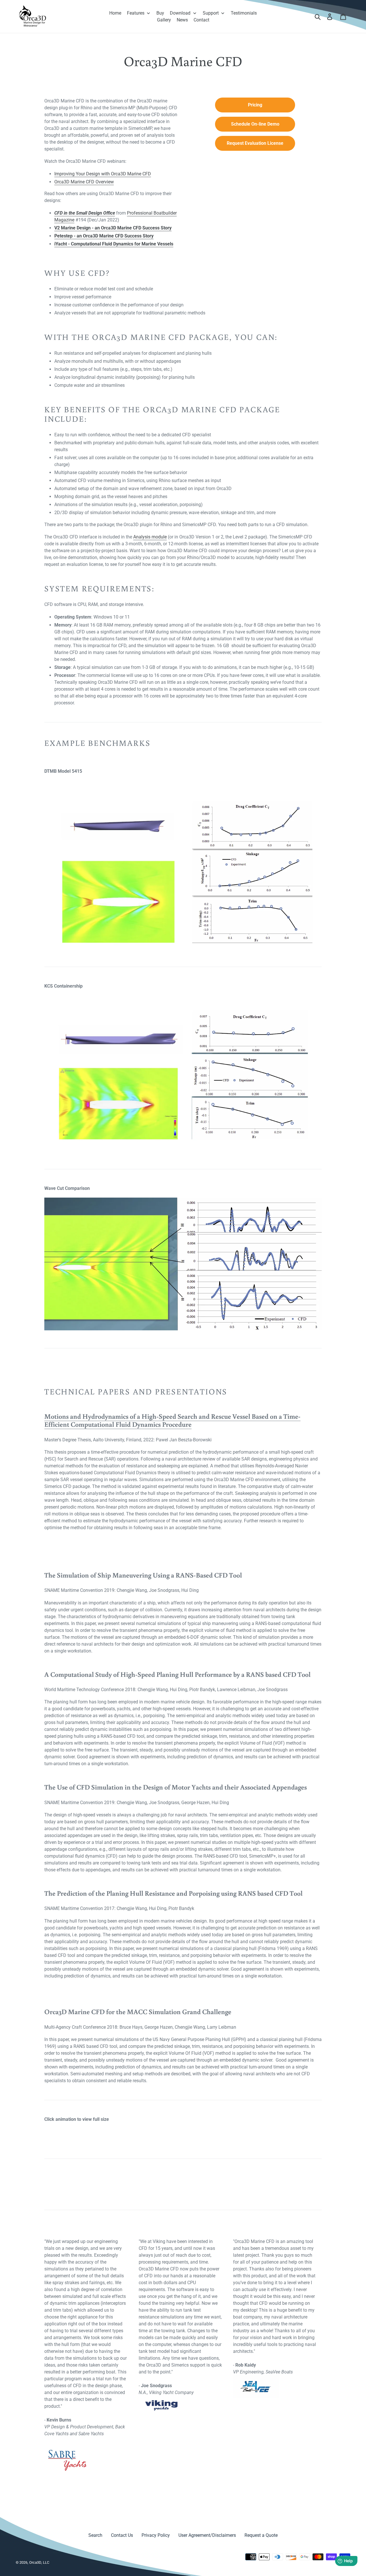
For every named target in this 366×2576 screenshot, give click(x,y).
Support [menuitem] (211, 13)
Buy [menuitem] (160, 13)
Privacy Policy (156, 2535)
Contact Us (122, 2535)
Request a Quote (261, 2535)
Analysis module (150, 537)
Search (95, 2535)
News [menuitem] (182, 20)
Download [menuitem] (180, 13)
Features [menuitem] (136, 13)
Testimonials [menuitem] (244, 13)
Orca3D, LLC (39, 2562)
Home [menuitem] (115, 13)
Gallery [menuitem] (164, 20)
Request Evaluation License (255, 143)
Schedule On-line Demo (255, 124)
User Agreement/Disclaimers (207, 2535)
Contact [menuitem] (201, 20)
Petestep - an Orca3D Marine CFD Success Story (104, 236)
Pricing (255, 105)
